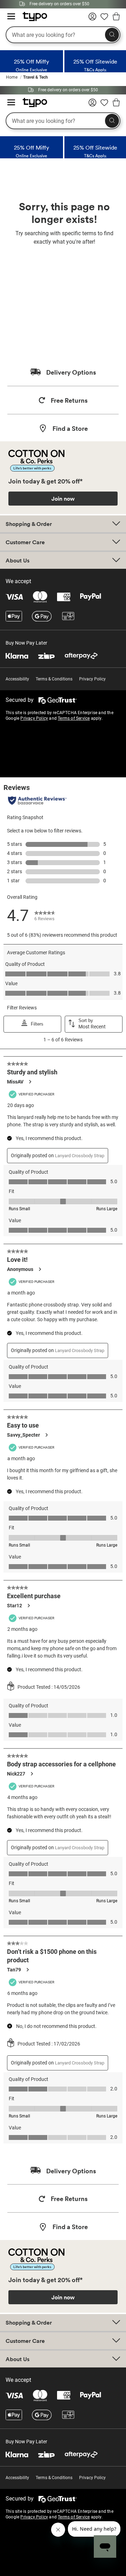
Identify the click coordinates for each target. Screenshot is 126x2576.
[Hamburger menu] (11, 17)
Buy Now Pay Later (26, 643)
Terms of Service (74, 718)
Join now (63, 499)
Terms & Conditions (54, 679)
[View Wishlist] (104, 19)
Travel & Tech (36, 77)
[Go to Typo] (31, 19)
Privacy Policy (92, 679)
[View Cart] (116, 18)
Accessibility (17, 679)
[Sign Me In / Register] (92, 19)
